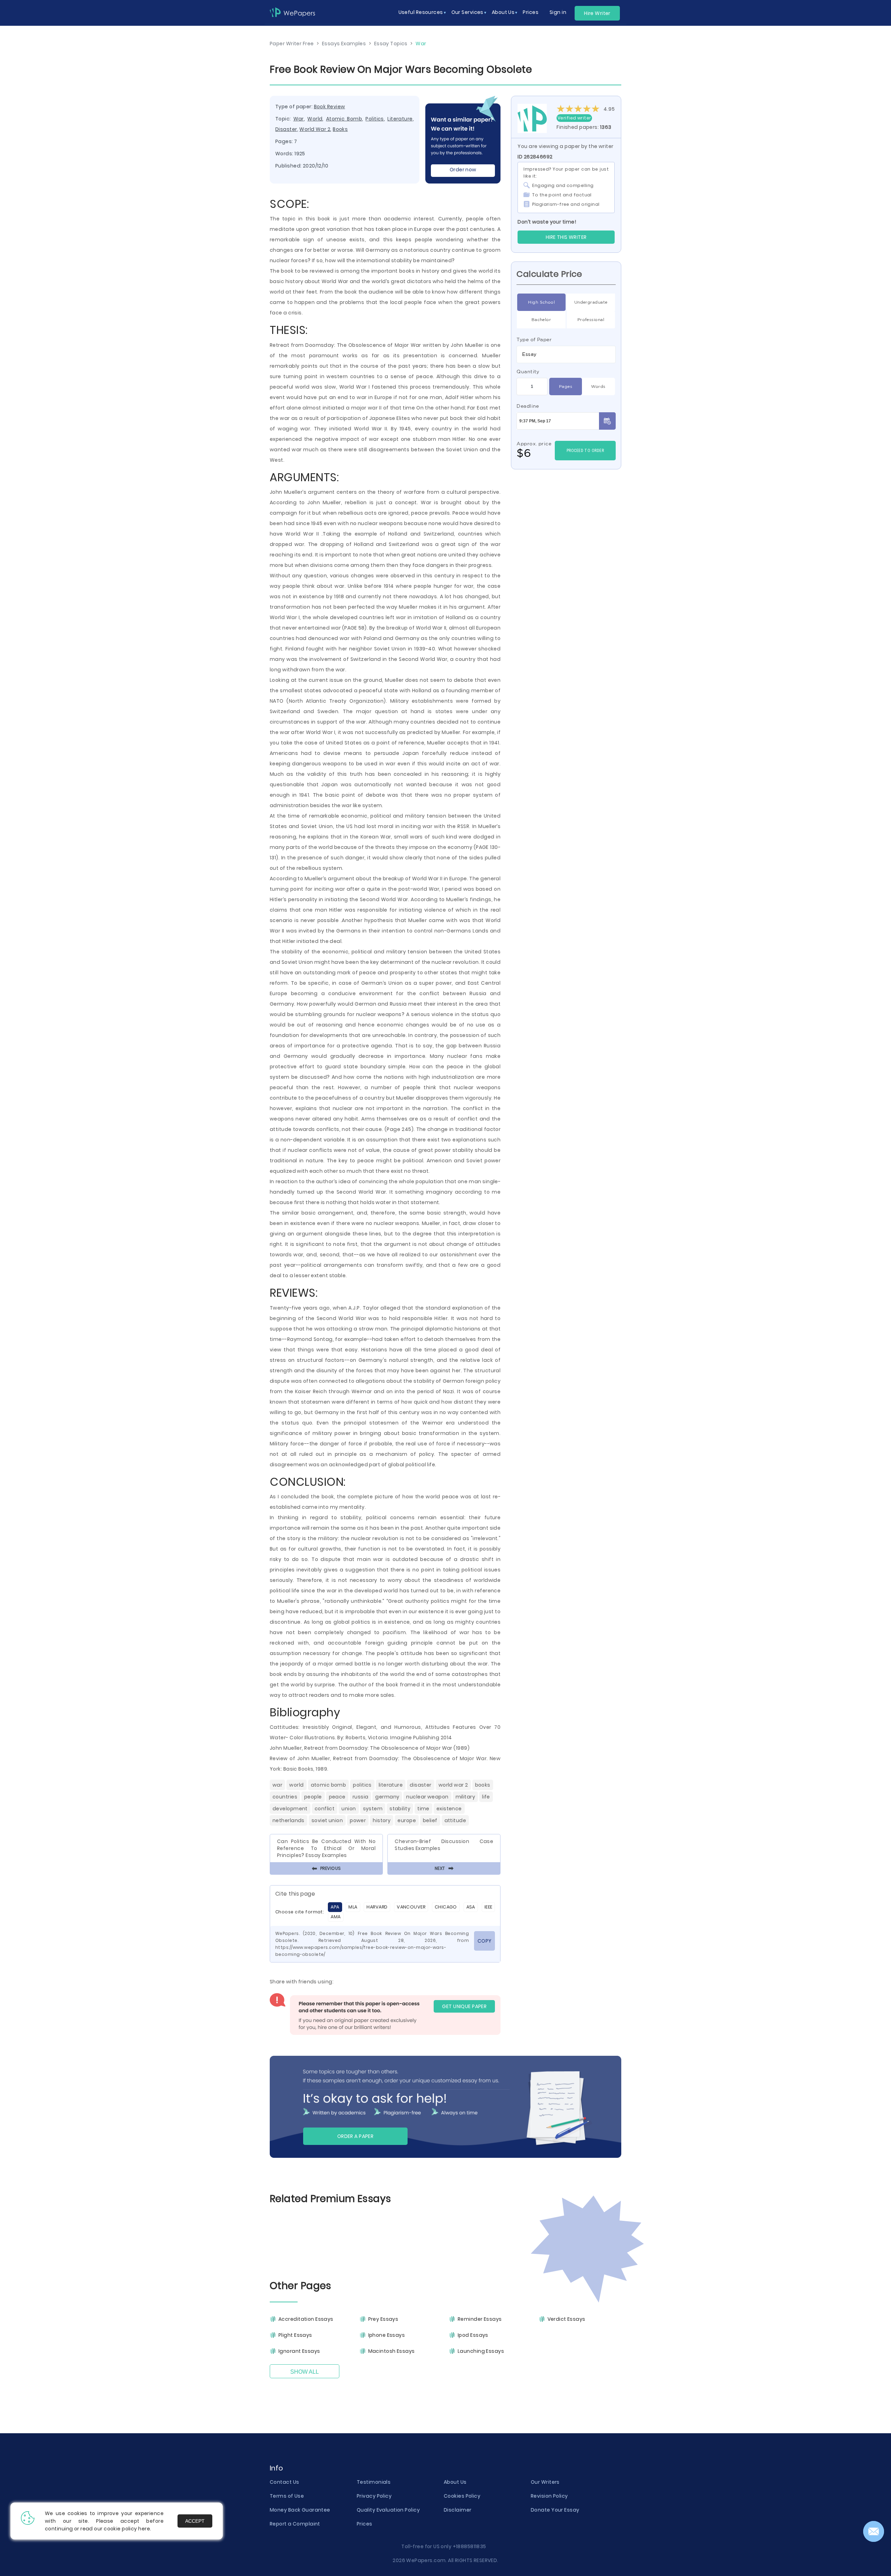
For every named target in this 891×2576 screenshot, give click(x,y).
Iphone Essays (387, 2335)
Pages (566, 386)
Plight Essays (295, 2335)
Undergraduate (591, 302)
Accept (195, 2521)
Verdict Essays (566, 2319)
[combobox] (566, 354)
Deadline (528, 406)
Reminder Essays (480, 2319)
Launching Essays (481, 2351)
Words (598, 386)
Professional (591, 319)
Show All (305, 2372)
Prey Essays (383, 2319)
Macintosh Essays (392, 2351)
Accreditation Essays (306, 2319)
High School (541, 302)
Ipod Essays (473, 2335)
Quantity (528, 372)
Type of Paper (534, 339)
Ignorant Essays (299, 2351)
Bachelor (541, 319)
